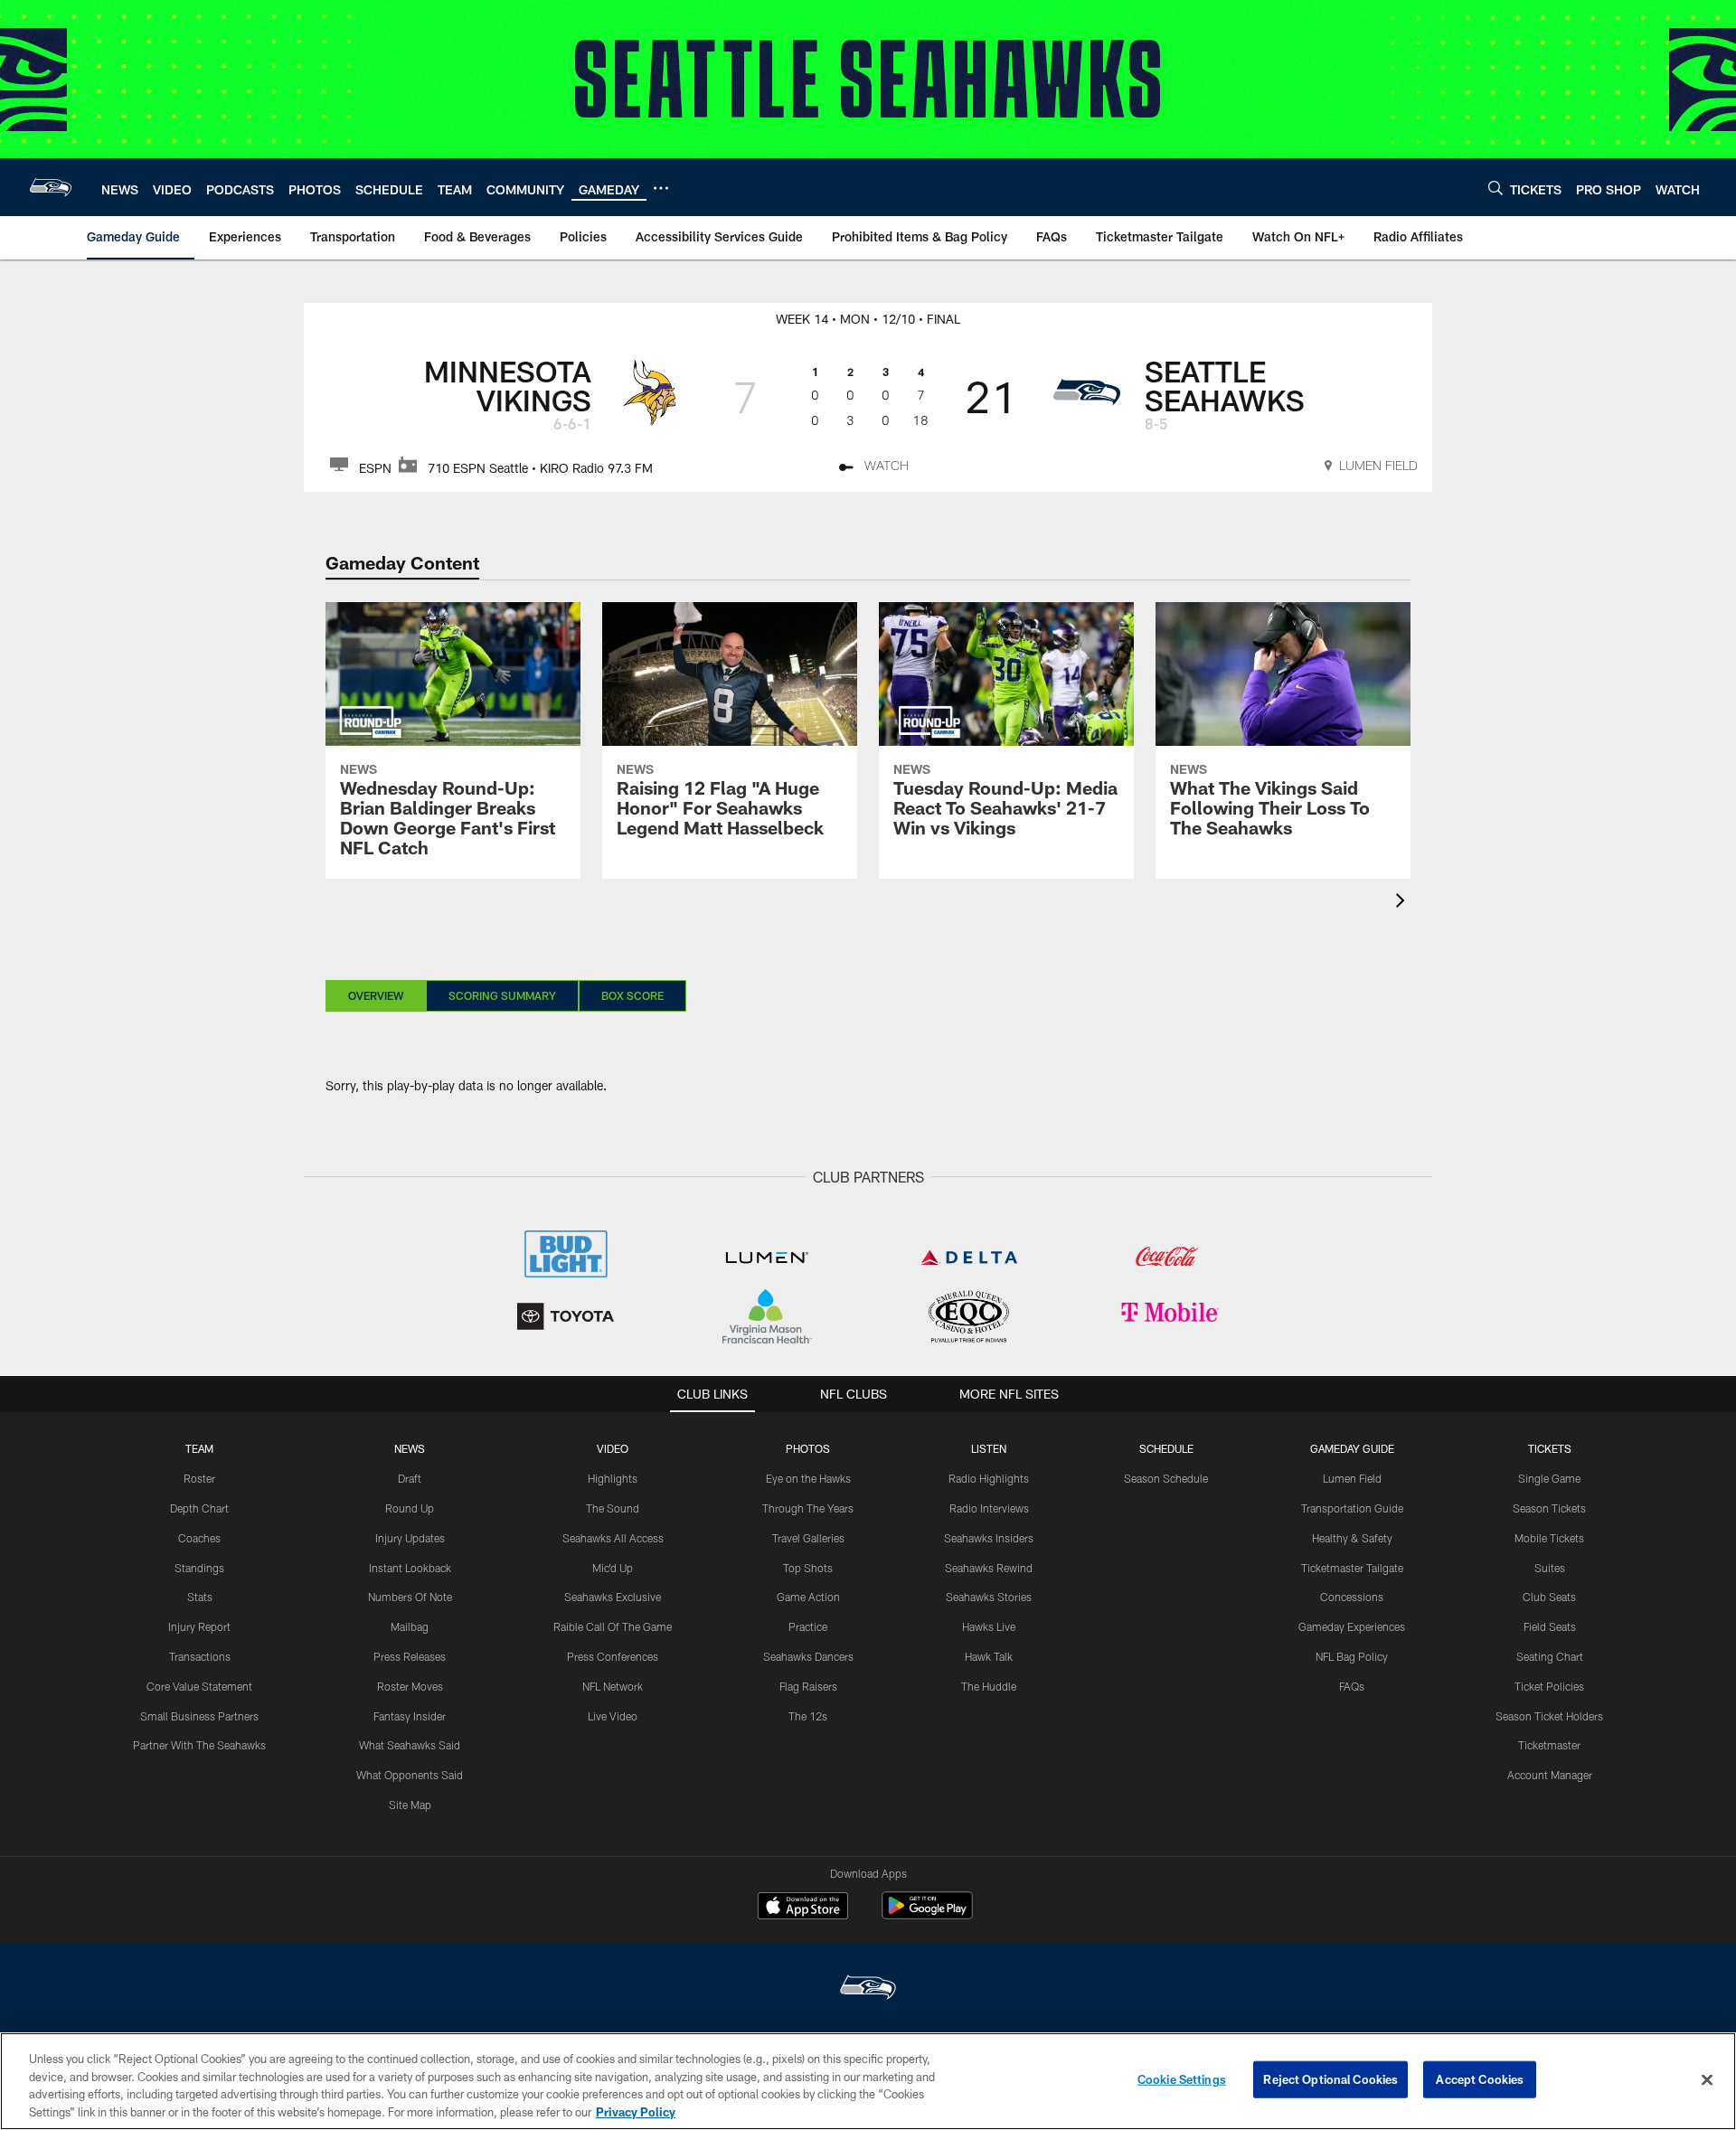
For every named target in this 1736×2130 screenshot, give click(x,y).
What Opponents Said (410, 1775)
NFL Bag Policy (1352, 1656)
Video (613, 1448)
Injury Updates (410, 1538)
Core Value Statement (199, 1686)
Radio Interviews (989, 1508)
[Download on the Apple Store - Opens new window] (803, 1908)
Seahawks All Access (613, 1538)
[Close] (1707, 2079)
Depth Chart (199, 1508)
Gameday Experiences (1352, 1626)
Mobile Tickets (1549, 1538)
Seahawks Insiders (989, 1538)
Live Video (613, 1716)
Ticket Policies (1549, 1686)
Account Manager (1550, 1775)
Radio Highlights (989, 1478)
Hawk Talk (989, 1656)
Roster (199, 1478)
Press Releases (410, 1656)
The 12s (808, 1716)
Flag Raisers (808, 1686)
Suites (1550, 1568)
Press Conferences (613, 1656)
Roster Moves (410, 1686)
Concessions (1352, 1597)
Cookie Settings (1182, 2079)
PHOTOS (808, 1448)
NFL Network (613, 1686)
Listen (989, 1448)
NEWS (410, 1448)
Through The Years (808, 1508)
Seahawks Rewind (989, 1568)
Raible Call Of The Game (613, 1626)
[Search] (1495, 188)
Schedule (1166, 1448)
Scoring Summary (502, 995)
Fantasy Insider (410, 1716)
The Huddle (989, 1686)
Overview (376, 995)
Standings (199, 1568)
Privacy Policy (636, 2111)
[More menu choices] (661, 188)
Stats (200, 1597)
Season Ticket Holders (1549, 1716)
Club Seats (1549, 1597)
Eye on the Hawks (808, 1478)
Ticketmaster (1549, 1745)
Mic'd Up (613, 1568)
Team (199, 1448)
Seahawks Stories (989, 1597)
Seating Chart (1550, 1656)
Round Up (410, 1508)
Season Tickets (1549, 1508)
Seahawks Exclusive (613, 1597)
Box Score (632, 995)
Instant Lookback (410, 1568)
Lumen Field (1352, 1478)
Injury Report (199, 1626)
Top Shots (808, 1568)
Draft (410, 1478)
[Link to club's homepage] (51, 187)
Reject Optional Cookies (1330, 2079)
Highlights (613, 1478)
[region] (868, 2081)
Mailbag (410, 1626)
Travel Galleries (808, 1538)
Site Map (410, 1805)
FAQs (1352, 1686)
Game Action (808, 1597)
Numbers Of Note (410, 1597)
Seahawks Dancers (808, 1656)
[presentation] (1403, 903)
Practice (808, 1626)
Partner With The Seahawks (199, 1745)
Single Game (1549, 1478)
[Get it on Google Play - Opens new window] (927, 1914)
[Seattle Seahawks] (868, 1989)
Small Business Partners (199, 1716)
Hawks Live (989, 1626)
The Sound (613, 1508)
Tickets (1550, 1448)
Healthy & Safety (1352, 1538)
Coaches (199, 1538)
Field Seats (1550, 1626)
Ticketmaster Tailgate (1352, 1568)
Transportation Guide (1352, 1508)
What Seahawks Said (410, 1745)
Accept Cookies (1480, 2079)
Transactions (200, 1656)
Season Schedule (1166, 1478)
